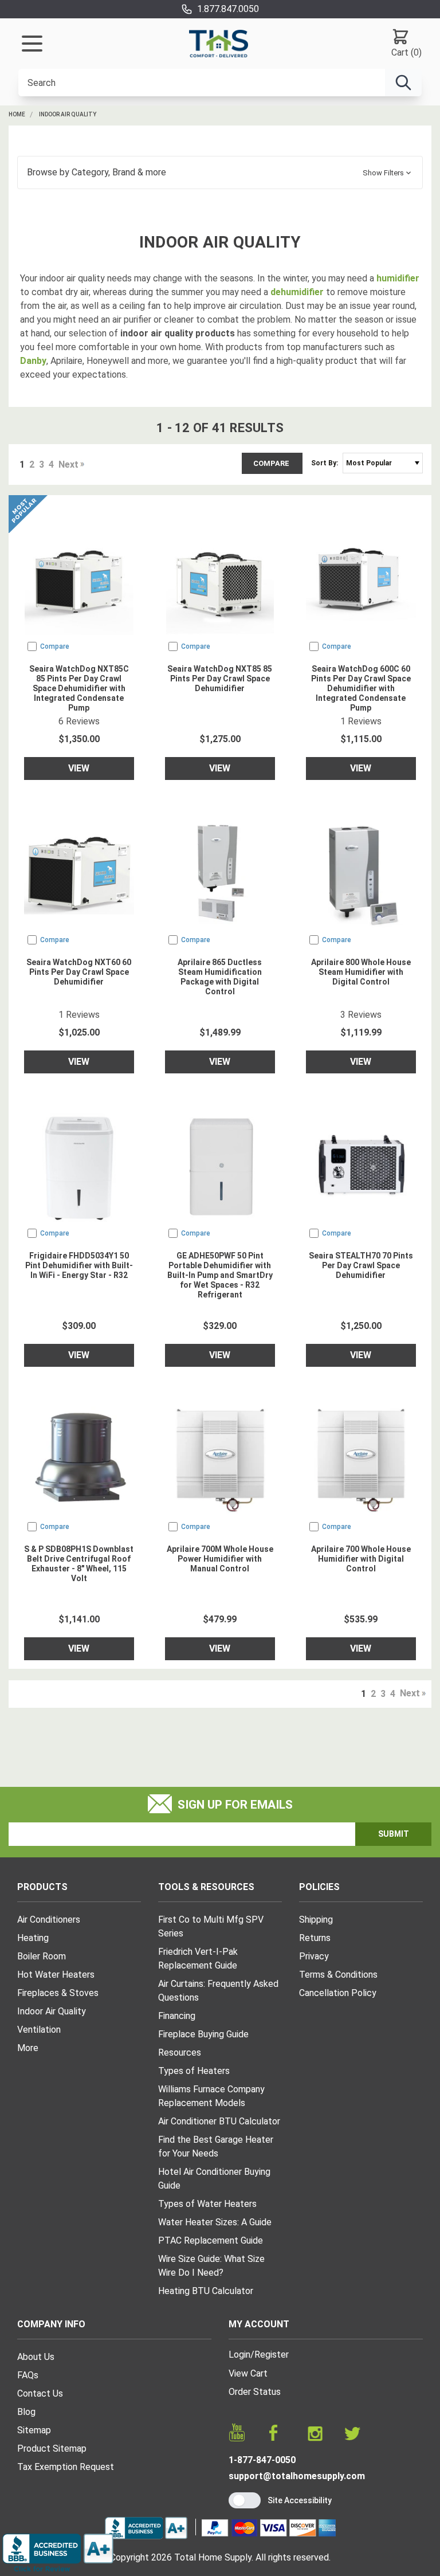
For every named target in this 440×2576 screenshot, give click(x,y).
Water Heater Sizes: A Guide (215, 2222)
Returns (315, 1938)
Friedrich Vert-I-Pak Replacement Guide (198, 1959)
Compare (272, 463)
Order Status (255, 2392)
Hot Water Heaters (56, 1975)
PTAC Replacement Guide (211, 2240)
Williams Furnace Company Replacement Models (211, 2096)
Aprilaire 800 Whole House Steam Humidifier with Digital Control (361, 972)
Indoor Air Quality (68, 114)
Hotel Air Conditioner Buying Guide (214, 2179)
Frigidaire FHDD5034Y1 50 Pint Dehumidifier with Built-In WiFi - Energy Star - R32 (79, 1265)
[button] (220, 172)
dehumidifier (297, 292)
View (79, 768)
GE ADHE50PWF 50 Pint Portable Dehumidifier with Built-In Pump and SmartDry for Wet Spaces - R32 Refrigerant (220, 1275)
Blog (26, 2412)
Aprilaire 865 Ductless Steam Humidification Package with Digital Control (220, 977)
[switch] (245, 2500)
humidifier (398, 278)
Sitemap (34, 2430)
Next (68, 464)
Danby (33, 361)
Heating (33, 1938)
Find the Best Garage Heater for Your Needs (216, 2146)
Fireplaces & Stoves (58, 1993)
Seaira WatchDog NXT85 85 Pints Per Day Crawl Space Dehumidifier (220, 679)
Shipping (316, 1920)
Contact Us (40, 2393)
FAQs (28, 2375)
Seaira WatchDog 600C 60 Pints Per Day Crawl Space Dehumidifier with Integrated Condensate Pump (361, 688)
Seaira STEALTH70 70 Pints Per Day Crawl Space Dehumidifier (361, 1265)
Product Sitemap (52, 2448)
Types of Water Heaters (207, 2204)
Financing (177, 2016)
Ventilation (39, 2030)
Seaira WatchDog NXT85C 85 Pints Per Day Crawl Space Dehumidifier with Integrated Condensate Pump (79, 688)
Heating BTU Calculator (206, 2291)
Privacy (314, 1956)
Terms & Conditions (338, 1975)
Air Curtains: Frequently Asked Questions (218, 1991)
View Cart (248, 2373)
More (28, 2048)
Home (17, 114)
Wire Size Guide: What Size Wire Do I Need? (211, 2266)
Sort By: (325, 463)
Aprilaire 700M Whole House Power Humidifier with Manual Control (220, 1559)
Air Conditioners (49, 1920)
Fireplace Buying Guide (203, 2034)
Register (272, 2355)
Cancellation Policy (338, 1993)
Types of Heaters (194, 2071)
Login (239, 2355)
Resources (180, 2052)
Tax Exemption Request (66, 2467)
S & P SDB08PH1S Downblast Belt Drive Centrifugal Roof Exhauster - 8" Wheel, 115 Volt (79, 1564)
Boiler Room (42, 1956)
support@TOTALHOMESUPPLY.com (297, 2476)
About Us (36, 2357)
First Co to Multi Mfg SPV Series (211, 1926)
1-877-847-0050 (262, 2460)
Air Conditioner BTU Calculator (219, 2121)
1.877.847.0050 (228, 9)
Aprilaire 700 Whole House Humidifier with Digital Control (361, 1559)
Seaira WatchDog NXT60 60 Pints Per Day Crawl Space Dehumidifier (79, 972)
